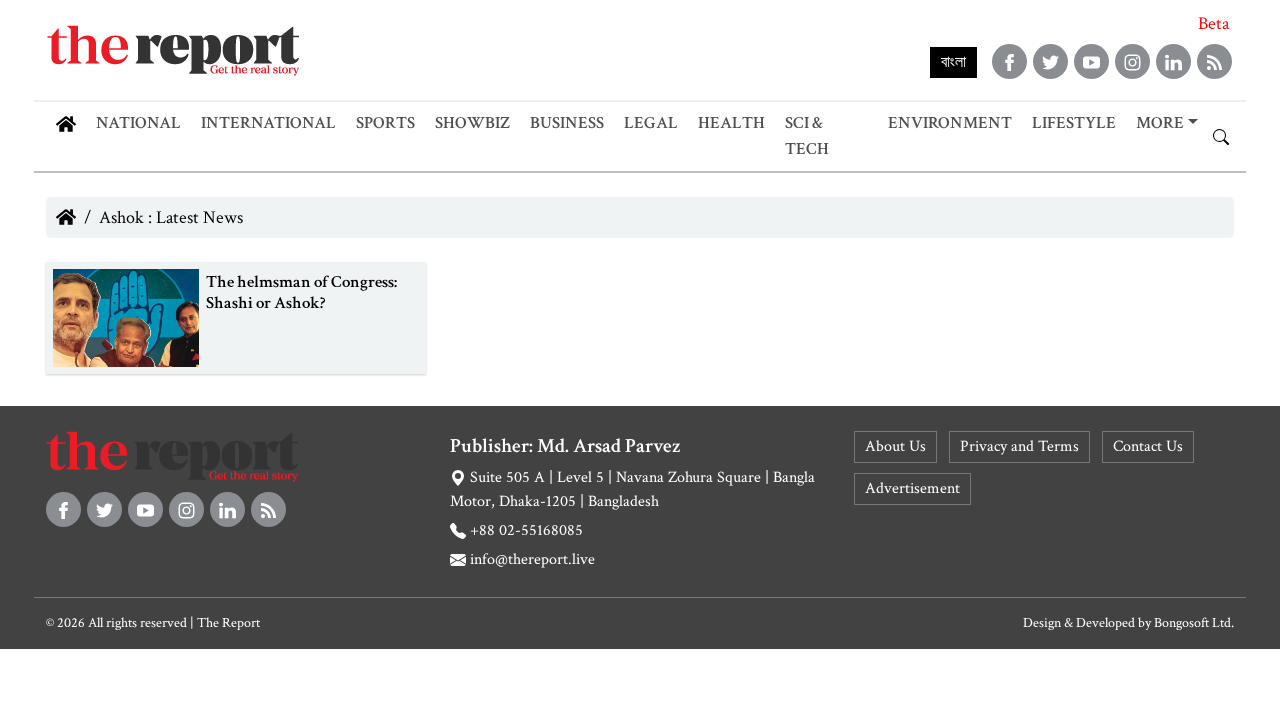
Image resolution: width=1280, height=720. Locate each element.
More (1160, 123)
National (138, 123)
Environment (950, 123)
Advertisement (912, 488)
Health (731, 123)
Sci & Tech (807, 136)
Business (567, 123)
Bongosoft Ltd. (1194, 623)
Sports (385, 123)
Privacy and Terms (1019, 446)
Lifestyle (1074, 123)
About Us (895, 446)
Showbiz (472, 123)
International (268, 123)
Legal (651, 123)
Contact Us (1148, 446)
